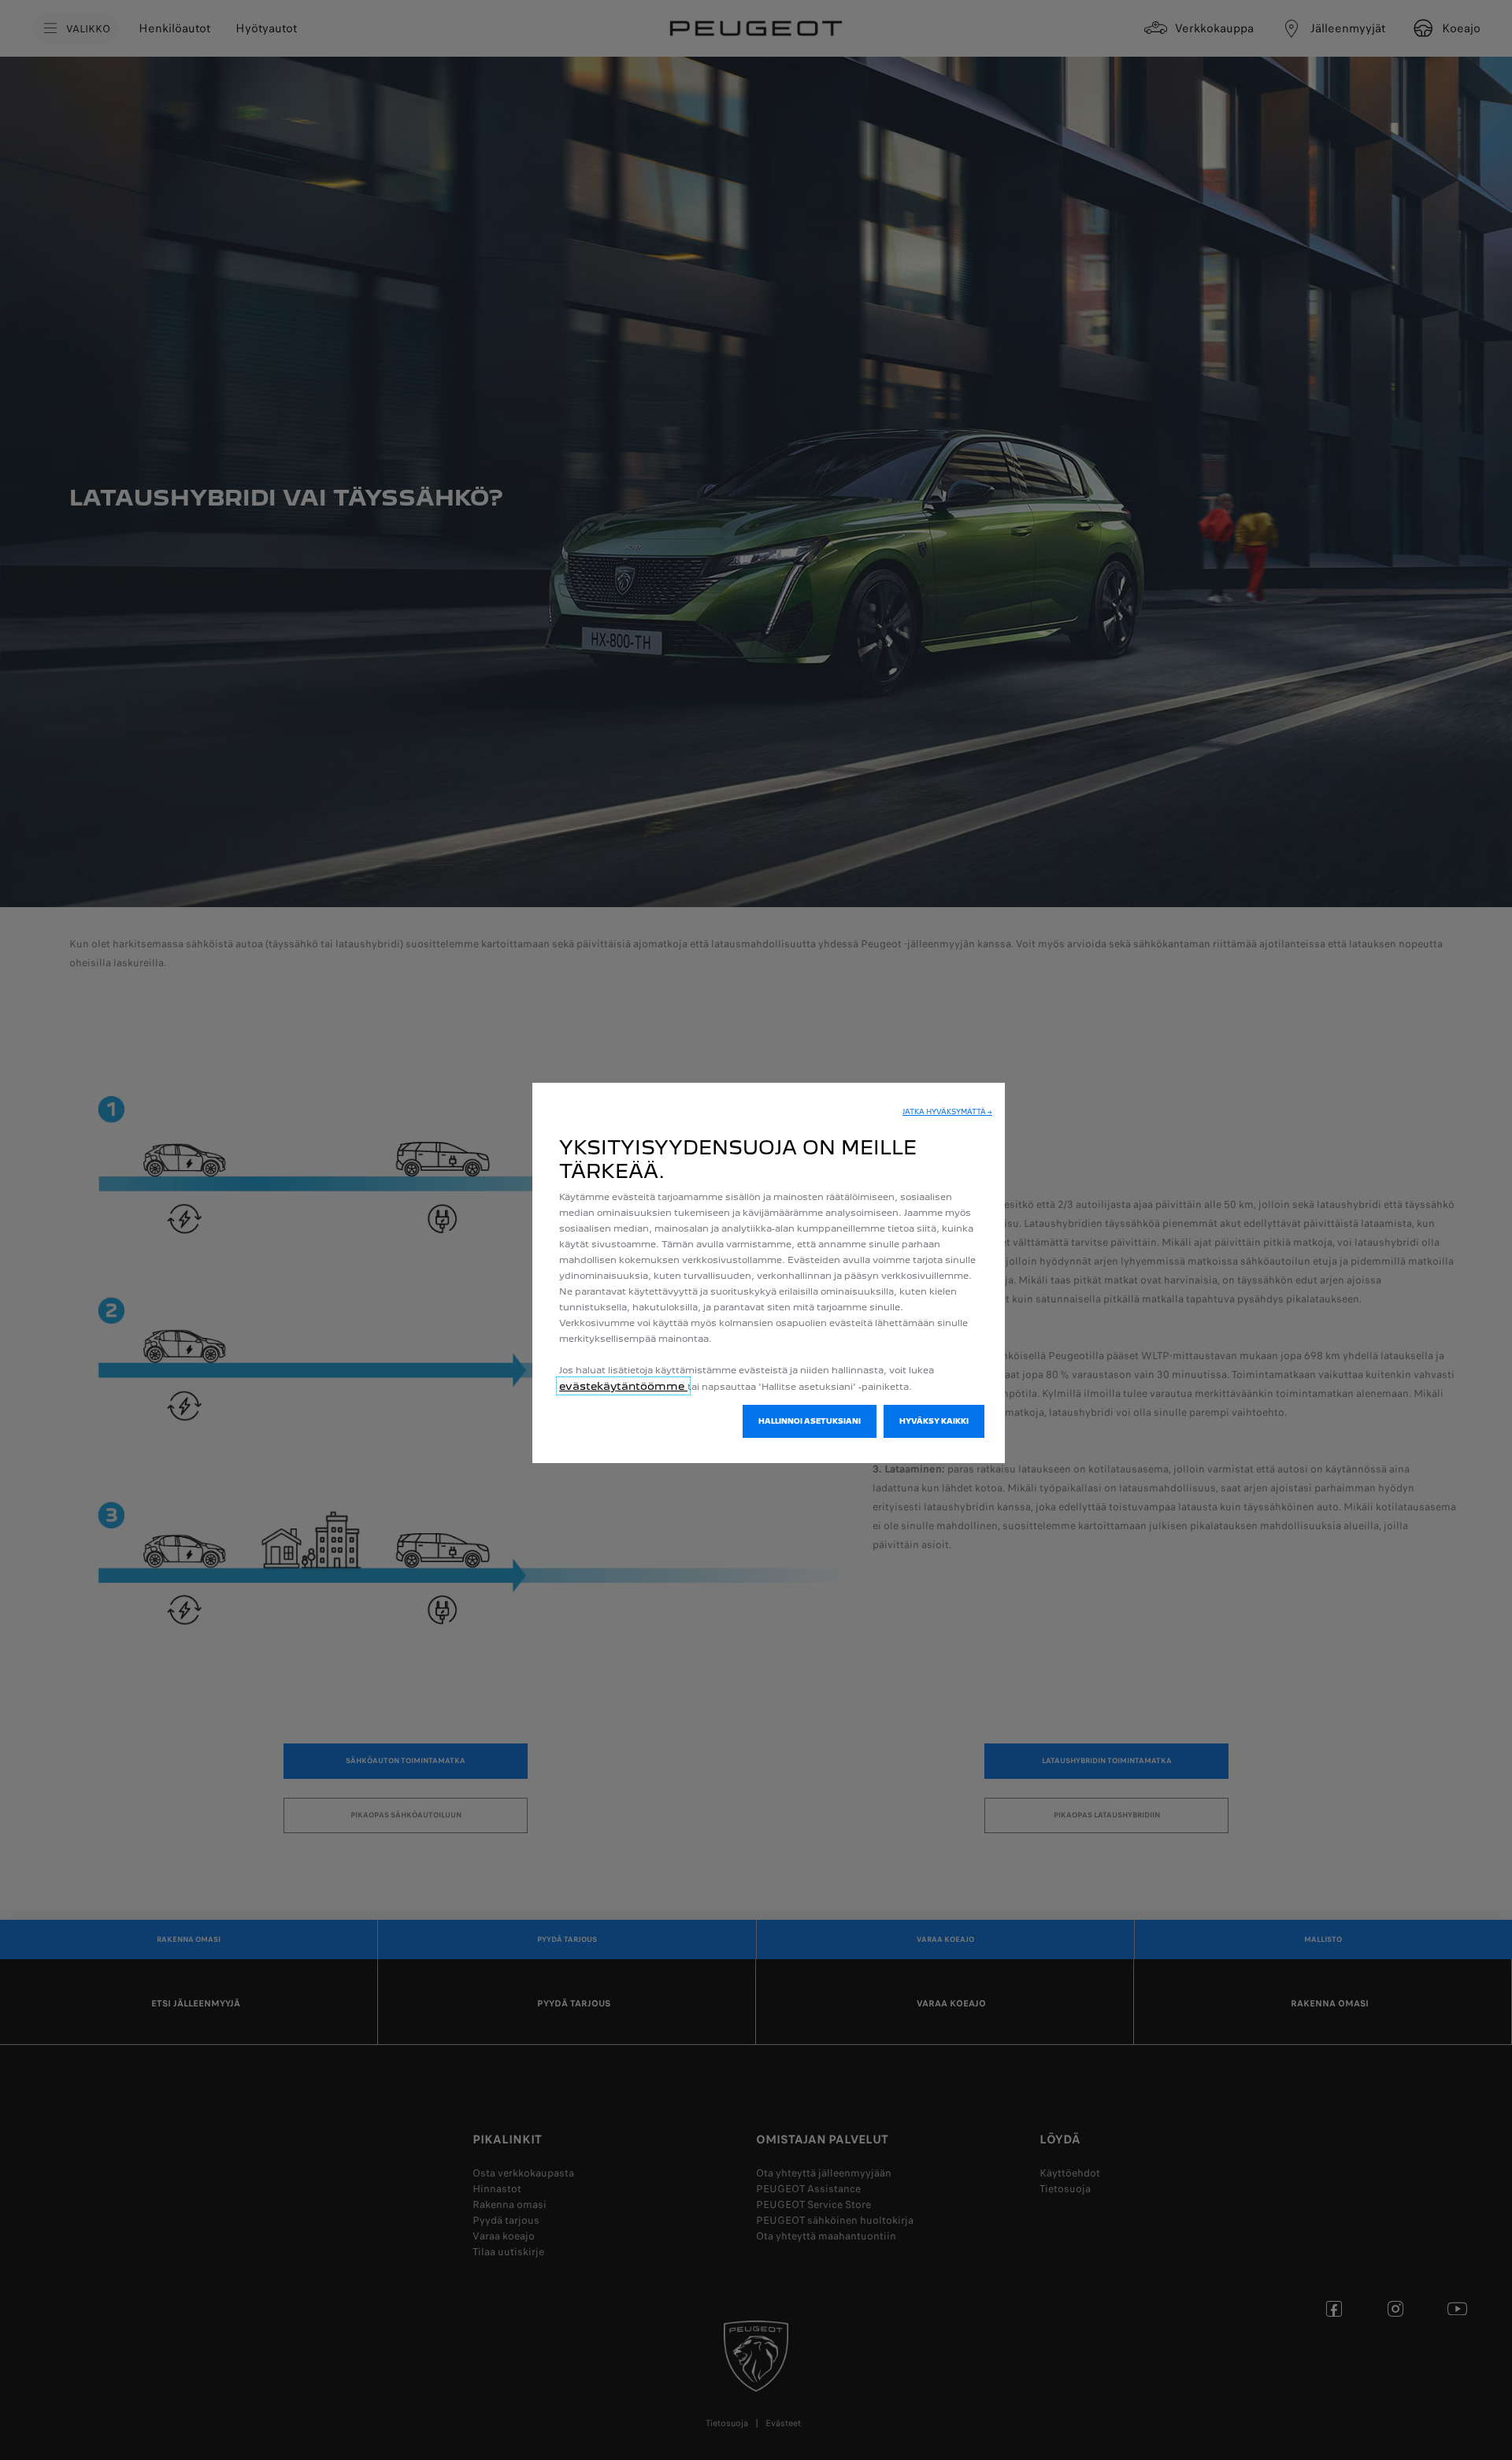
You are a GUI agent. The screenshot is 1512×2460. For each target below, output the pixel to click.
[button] (947, 1112)
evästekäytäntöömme (623, 1386)
